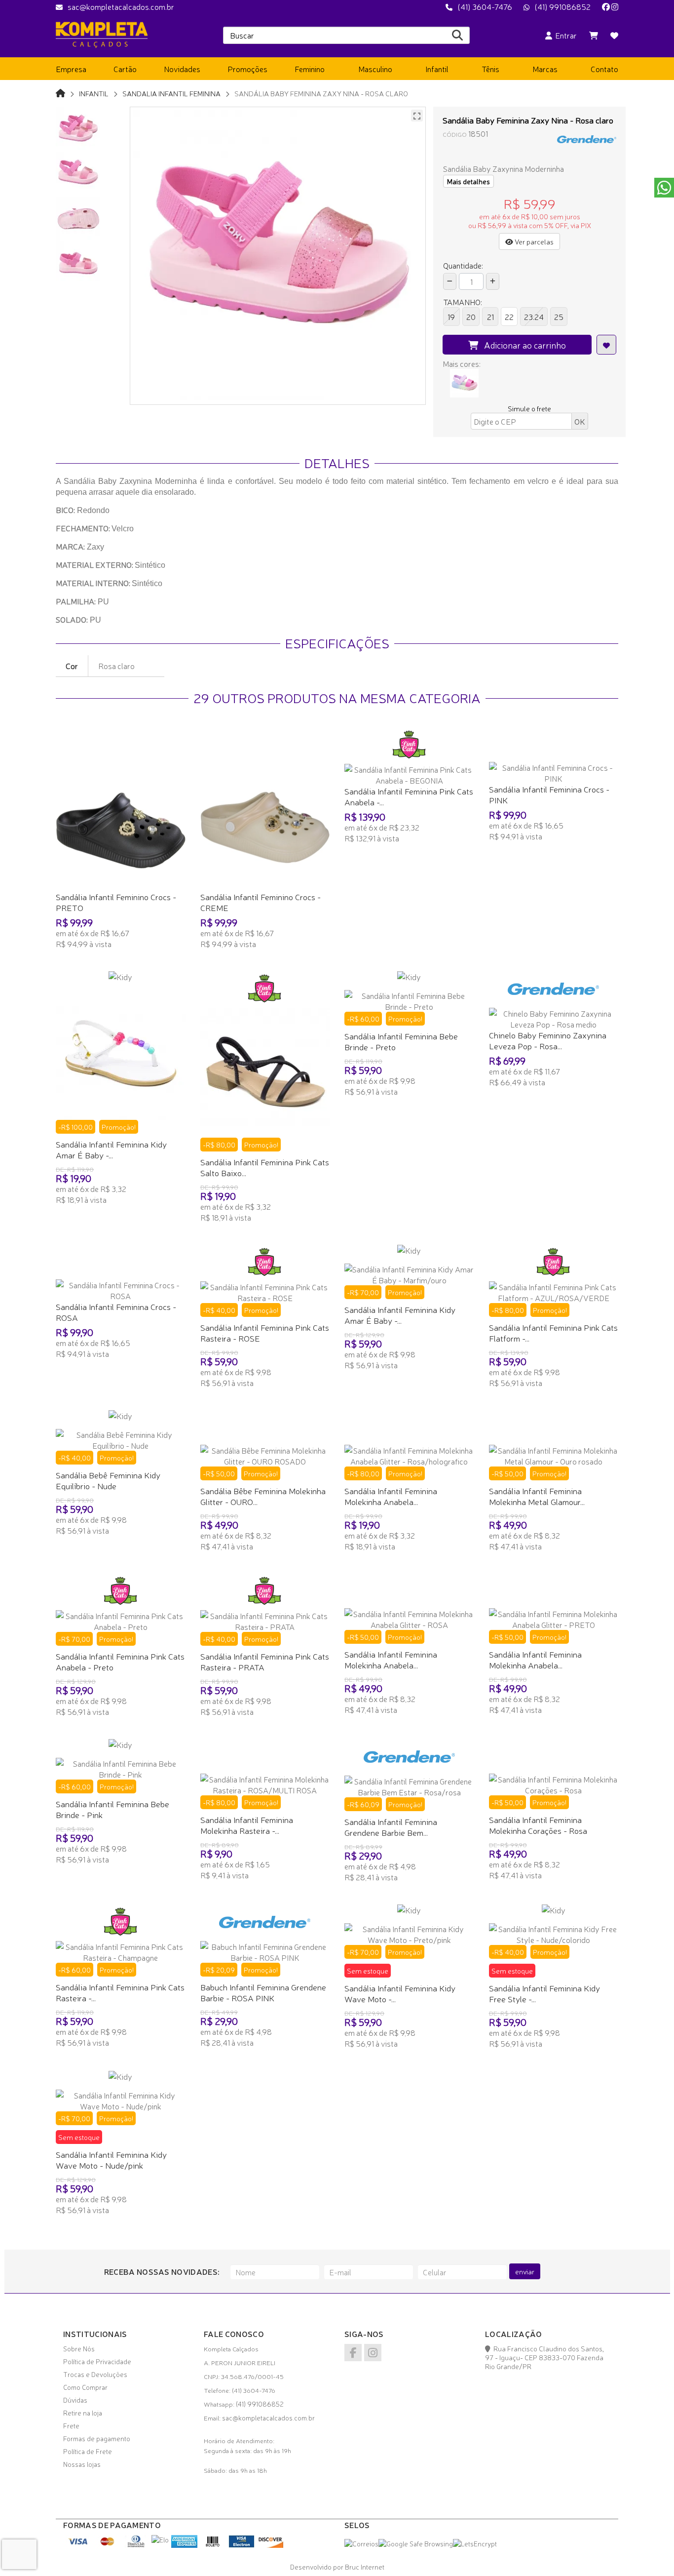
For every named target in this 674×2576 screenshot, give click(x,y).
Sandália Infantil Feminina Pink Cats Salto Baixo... (265, 1167)
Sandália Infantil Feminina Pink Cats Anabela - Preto (120, 1661)
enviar (525, 2271)
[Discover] (270, 2545)
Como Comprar (85, 2387)
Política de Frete (88, 2451)
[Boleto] (213, 2545)
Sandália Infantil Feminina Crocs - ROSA (116, 1312)
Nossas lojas (82, 2464)
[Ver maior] (417, 116)
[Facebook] (606, 6)
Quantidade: (463, 265)
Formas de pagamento (97, 2438)
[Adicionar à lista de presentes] (606, 345)
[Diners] (136, 2545)
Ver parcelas (533, 241)
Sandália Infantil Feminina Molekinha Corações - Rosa (538, 1825)
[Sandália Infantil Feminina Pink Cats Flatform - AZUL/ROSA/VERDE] (554, 1292)
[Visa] (79, 2545)
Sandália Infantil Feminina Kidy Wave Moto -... (400, 1993)
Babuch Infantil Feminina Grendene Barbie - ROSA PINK (263, 1992)
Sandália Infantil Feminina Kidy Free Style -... (544, 1993)
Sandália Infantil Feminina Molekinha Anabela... (391, 1496)
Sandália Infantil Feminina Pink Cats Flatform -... (553, 1332)
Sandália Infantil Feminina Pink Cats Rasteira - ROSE (265, 1332)
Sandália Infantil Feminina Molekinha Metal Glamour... (537, 1496)
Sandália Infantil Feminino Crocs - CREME (261, 902)
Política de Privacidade (97, 2361)
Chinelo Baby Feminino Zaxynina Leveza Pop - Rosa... (548, 1040)
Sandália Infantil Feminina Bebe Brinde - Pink (112, 1809)
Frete (71, 2425)
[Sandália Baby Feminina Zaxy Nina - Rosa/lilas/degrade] (464, 383)
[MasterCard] (107, 2545)
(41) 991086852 (562, 6)
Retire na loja (83, 2413)
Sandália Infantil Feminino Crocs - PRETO (116, 902)
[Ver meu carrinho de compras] (594, 35)
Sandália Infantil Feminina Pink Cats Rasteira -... (120, 1992)
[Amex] (184, 2545)
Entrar (564, 35)
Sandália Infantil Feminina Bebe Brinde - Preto (401, 1041)
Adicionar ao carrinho (522, 345)
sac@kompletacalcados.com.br (121, 6)
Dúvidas (75, 2400)
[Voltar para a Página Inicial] (60, 93)
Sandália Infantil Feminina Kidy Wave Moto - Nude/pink (111, 2160)
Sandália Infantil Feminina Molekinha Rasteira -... (247, 1825)
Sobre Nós (79, 2348)
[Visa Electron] (242, 2545)
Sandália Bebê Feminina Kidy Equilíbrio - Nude (108, 1480)
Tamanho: (463, 302)
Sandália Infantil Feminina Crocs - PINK (549, 794)
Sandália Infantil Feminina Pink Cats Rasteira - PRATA (265, 1661)
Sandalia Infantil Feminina (171, 93)
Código (455, 134)
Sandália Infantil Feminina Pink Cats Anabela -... (409, 796)
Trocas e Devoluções (95, 2374)
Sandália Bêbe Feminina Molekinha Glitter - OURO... (263, 1496)
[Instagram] (615, 6)
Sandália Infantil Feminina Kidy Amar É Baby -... (111, 1149)
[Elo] (160, 2539)
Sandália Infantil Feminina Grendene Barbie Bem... (391, 1827)
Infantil (94, 93)
